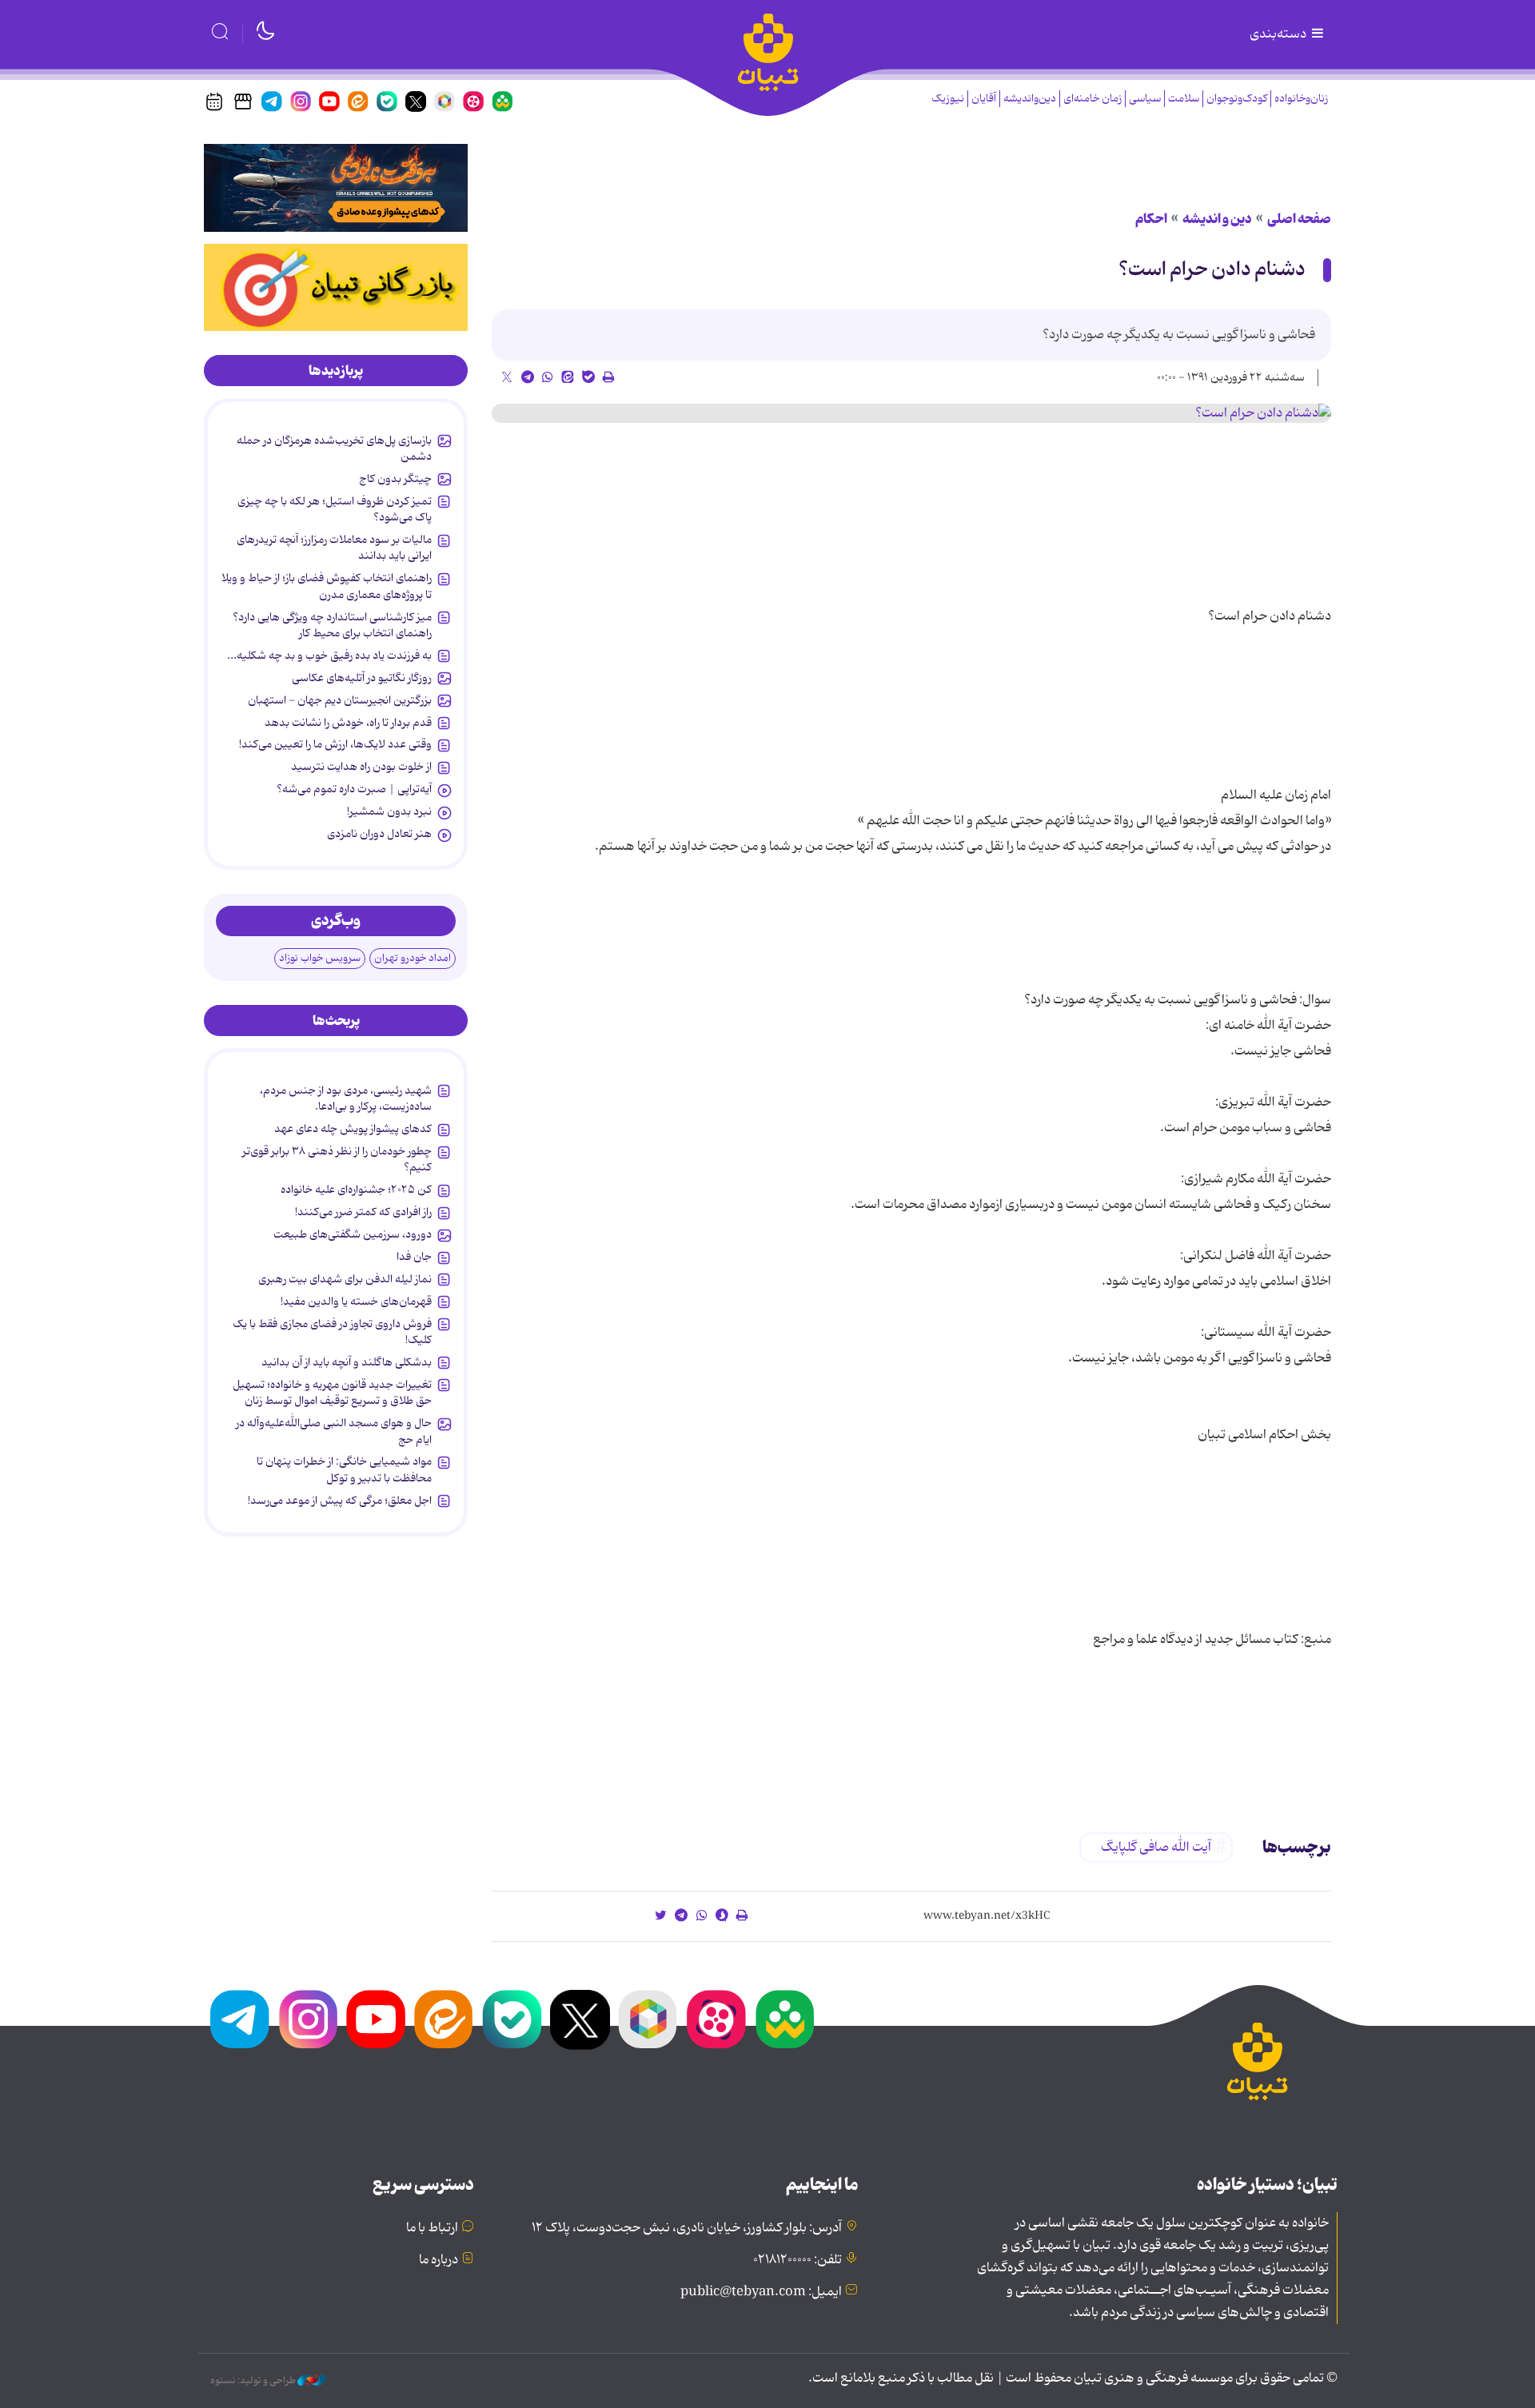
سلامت (1184, 99)
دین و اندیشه (1217, 219)
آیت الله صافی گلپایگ (1156, 1848)
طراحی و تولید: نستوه (254, 2381)
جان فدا (414, 1257)
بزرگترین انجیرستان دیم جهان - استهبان (340, 700)
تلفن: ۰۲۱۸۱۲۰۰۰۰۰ (797, 2260)
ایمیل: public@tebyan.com (761, 2292)
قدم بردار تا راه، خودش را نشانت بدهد (348, 723)
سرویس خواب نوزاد (320, 958)
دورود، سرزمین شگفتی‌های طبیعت (353, 1234)
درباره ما (439, 2260)
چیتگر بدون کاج (395, 479)
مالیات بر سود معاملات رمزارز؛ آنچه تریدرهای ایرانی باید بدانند (334, 548)
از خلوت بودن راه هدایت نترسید (361, 767)
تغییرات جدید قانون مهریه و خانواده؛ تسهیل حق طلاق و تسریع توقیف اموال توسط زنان (332, 1393)
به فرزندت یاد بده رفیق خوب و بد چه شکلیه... (329, 656)
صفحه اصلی (1299, 219)
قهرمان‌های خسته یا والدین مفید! (356, 1302)
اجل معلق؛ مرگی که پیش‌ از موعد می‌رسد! (340, 1501)
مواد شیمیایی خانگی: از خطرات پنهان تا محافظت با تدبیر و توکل (344, 1469)
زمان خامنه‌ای (1092, 99)
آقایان (984, 99)
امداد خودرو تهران (413, 958)
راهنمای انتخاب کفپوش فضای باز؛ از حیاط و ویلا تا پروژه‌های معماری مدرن (327, 586)
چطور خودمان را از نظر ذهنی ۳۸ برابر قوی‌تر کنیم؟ (337, 1159)
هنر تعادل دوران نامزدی (379, 834)
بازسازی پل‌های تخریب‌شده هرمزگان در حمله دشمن (334, 449)
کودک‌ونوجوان (1237, 99)
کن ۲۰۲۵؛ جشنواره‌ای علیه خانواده (356, 1190)
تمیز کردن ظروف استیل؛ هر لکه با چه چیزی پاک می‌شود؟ (335, 509)
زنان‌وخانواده (1301, 99)
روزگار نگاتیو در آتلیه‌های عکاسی (362, 678)
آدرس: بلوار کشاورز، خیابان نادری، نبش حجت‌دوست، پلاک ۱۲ (687, 2228)
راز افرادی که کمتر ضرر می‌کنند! (363, 1212)
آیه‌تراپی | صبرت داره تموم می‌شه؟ (354, 789)
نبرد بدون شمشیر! (389, 811)
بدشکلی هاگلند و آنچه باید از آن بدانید (347, 1362)
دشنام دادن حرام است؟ (1212, 270)
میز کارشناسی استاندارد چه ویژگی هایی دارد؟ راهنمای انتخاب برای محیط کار (332, 625)
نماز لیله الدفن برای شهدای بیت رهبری (345, 1279)
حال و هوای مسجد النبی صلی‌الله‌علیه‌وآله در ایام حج (334, 1431)
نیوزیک (948, 99)
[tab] (336, 371)
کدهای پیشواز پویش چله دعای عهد (353, 1129)
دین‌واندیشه (1030, 99)
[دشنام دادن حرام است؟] (911, 413)
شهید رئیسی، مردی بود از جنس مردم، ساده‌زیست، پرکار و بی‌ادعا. (346, 1098)
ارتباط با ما (432, 2228)
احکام (1151, 219)
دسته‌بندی (1279, 34)
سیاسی (1145, 99)
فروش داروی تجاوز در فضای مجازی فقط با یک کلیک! (332, 1332)
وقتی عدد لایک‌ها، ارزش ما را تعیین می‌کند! (335, 744)
